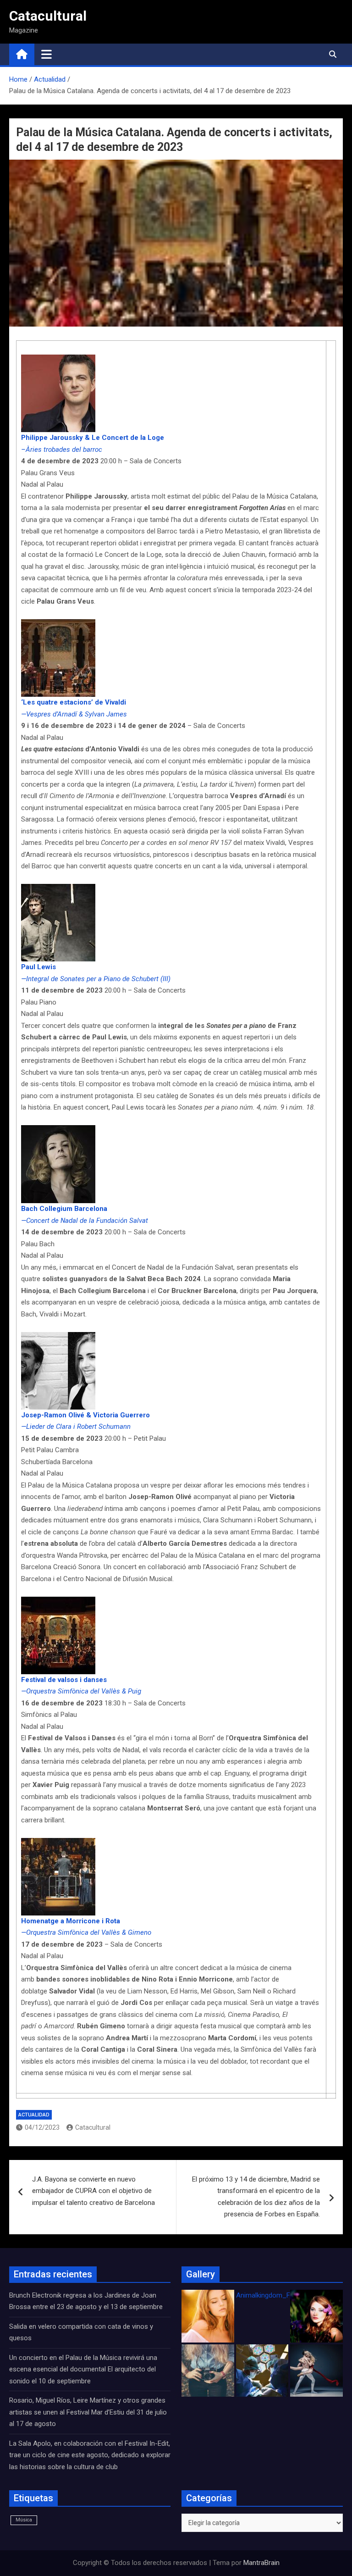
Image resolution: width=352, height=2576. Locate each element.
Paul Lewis (38, 967)
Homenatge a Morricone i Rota (71, 1921)
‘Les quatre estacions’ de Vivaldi (74, 702)
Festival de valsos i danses (64, 1680)
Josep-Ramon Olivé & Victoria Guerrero (85, 1415)
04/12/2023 (42, 2127)
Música (24, 2520)
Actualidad (34, 2115)
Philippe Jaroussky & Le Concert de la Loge (93, 438)
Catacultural (48, 16)
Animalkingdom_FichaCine (276, 2295)
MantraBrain (261, 2563)
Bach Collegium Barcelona (64, 1209)
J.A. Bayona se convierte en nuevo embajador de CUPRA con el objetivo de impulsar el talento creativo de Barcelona (93, 2191)
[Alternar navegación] (47, 54)
